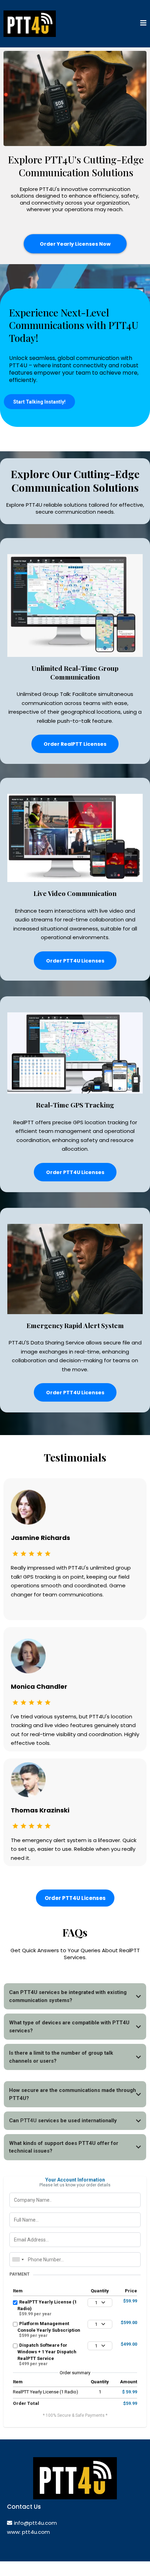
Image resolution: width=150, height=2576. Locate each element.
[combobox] (18, 2260)
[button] (143, 24)
